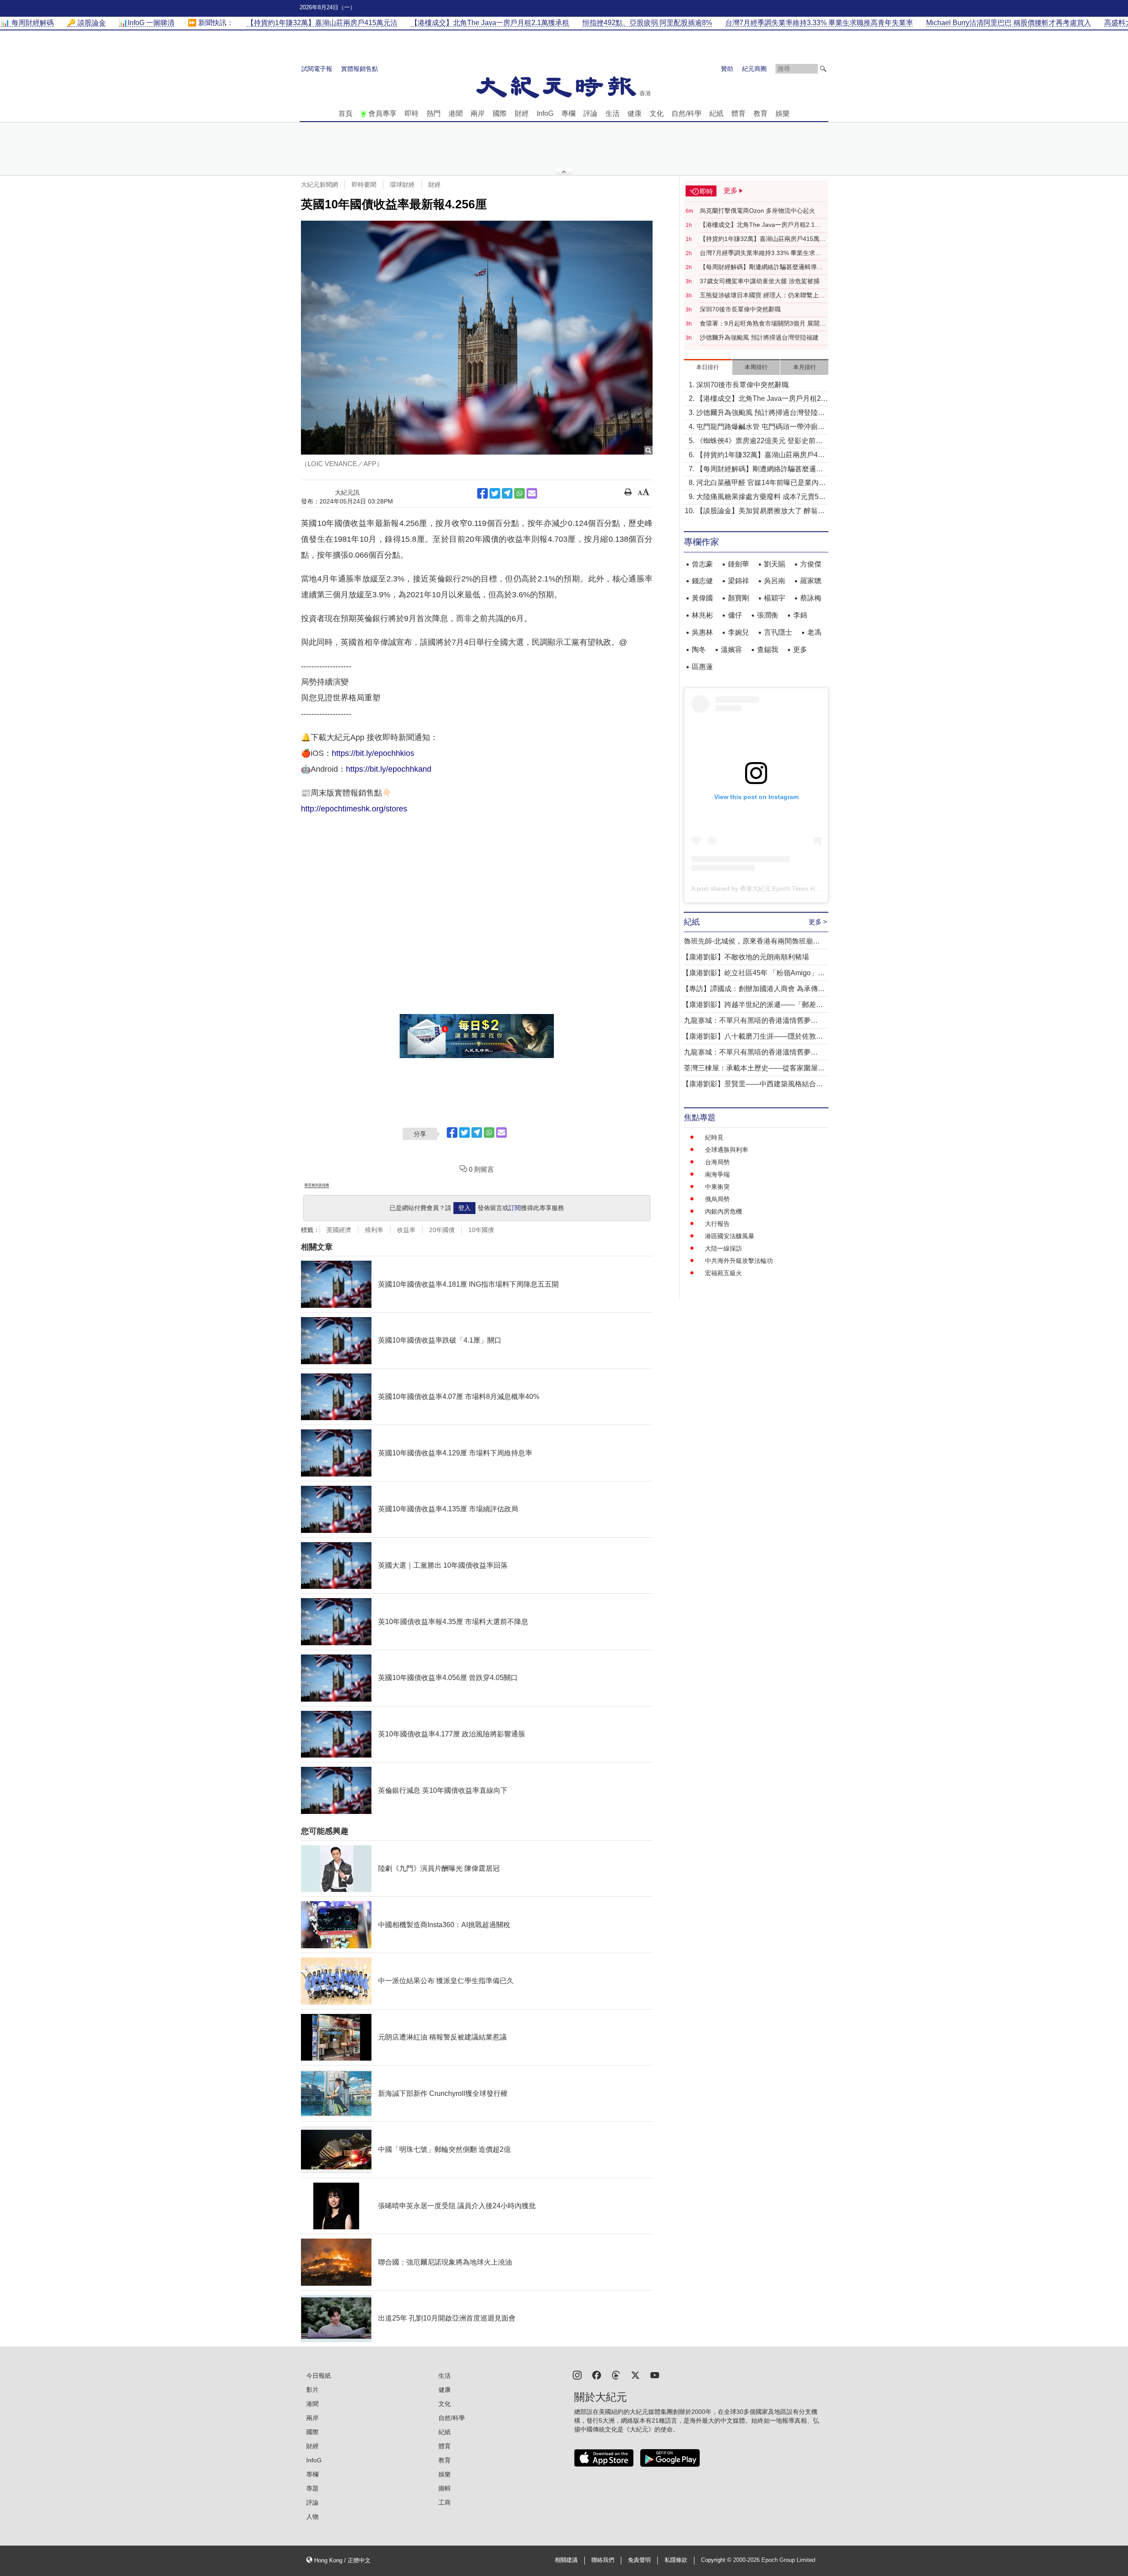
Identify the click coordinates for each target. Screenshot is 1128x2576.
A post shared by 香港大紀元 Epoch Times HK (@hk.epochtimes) (781, 888)
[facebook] (597, 2374)
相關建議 (566, 2560)
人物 (312, 2517)
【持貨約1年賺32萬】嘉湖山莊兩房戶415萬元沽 (763, 239)
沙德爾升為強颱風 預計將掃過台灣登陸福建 (759, 337)
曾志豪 (702, 564)
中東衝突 (717, 1187)
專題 (312, 2488)
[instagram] (577, 2374)
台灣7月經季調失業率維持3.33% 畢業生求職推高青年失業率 (761, 253)
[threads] (616, 2374)
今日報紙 (319, 2376)
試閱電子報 (317, 69)
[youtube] (655, 2374)
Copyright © (717, 2560)
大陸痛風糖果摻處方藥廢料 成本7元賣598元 (761, 498)
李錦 (800, 615)
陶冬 (699, 650)
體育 (738, 113)
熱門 (434, 113)
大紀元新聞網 (319, 185)
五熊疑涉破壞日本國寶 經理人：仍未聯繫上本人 (762, 296)
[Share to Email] (532, 493)
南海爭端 (717, 1174)
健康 (634, 113)
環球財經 (402, 185)
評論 (590, 113)
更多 (800, 650)
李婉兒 (738, 632)
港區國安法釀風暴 (730, 1236)
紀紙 (716, 113)
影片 (312, 2390)
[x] (635, 2374)
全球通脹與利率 (727, 1150)
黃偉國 (702, 598)
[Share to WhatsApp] (519, 493)
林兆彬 (702, 615)
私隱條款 (676, 2560)
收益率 (406, 1230)
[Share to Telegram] (507, 493)
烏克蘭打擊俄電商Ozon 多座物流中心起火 (757, 211)
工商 (445, 2502)
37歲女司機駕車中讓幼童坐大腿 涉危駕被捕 (760, 281)
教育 (761, 113)
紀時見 (714, 1137)
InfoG (545, 113)
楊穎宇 (775, 598)
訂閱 (515, 1208)
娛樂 (783, 113)
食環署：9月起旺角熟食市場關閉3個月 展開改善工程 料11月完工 (763, 324)
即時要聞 (364, 185)
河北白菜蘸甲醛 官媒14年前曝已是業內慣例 (761, 483)
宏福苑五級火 (724, 1273)
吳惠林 (702, 632)
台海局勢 (717, 1162)
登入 (464, 1208)
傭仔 (735, 615)
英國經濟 (339, 1230)
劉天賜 (775, 564)
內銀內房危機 (724, 1211)
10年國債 (481, 1230)
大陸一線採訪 (724, 1248)
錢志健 (702, 581)
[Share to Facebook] (482, 493)
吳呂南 (775, 581)
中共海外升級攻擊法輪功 (739, 1261)
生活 (612, 113)
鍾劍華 (738, 564)
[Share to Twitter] (495, 493)
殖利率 (374, 1230)
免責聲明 (639, 2560)
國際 (500, 113)
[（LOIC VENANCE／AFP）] (477, 338)
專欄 (568, 113)
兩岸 (478, 113)
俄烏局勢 (717, 1199)
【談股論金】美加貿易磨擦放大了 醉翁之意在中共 (761, 512)
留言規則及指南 (317, 1185)
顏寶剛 (738, 598)
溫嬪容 (731, 650)
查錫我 (768, 650)
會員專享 (382, 113)
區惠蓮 (702, 667)
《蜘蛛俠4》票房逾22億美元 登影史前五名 (759, 442)
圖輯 (445, 2488)
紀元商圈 (754, 69)
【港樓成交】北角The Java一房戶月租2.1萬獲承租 (760, 225)
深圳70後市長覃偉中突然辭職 (740, 309)
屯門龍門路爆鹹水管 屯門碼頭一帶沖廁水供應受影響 (761, 427)
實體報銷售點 (360, 69)
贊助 (727, 69)
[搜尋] (823, 69)
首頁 (345, 113)
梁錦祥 (738, 581)
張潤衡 (768, 615)
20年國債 (442, 1230)
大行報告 (717, 1224)
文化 (657, 113)
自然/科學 (686, 113)
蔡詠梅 (811, 598)
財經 (522, 113)
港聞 (456, 113)
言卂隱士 (778, 632)
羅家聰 (811, 581)
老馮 (814, 632)
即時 (412, 113)
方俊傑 (811, 564)
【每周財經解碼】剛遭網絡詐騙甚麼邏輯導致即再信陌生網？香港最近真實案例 (761, 267)
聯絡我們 (603, 2560)
